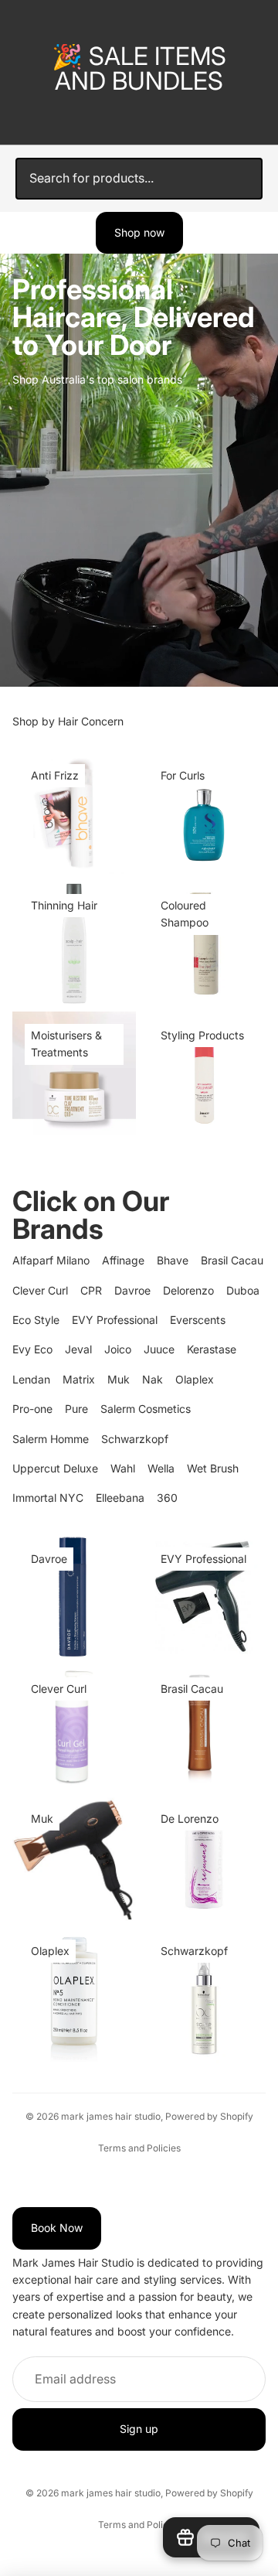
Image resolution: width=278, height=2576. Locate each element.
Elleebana (120, 1498)
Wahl (123, 1468)
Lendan (31, 1379)
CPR (91, 1290)
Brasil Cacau (232, 1260)
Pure (76, 1409)
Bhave (173, 1260)
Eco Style (36, 1320)
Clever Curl (40, 1290)
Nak (153, 1379)
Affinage (123, 1260)
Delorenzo (188, 1290)
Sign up (139, 2429)
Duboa (243, 1290)
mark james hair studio (111, 2116)
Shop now (139, 232)
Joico (118, 1349)
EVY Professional (115, 1320)
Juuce (159, 1349)
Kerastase (212, 1349)
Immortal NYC (48, 1498)
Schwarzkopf (135, 1439)
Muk (119, 1379)
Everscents (198, 1320)
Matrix (79, 1379)
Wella (161, 1468)
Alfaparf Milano (51, 1260)
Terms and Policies (139, 2148)
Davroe (132, 1290)
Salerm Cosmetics (146, 1409)
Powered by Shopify (209, 2116)
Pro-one (32, 1409)
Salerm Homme (51, 1439)
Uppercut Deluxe (55, 1468)
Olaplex (195, 1379)
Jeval (78, 1349)
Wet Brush (213, 1468)
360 (167, 1498)
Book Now (57, 2228)
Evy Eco (32, 1349)
